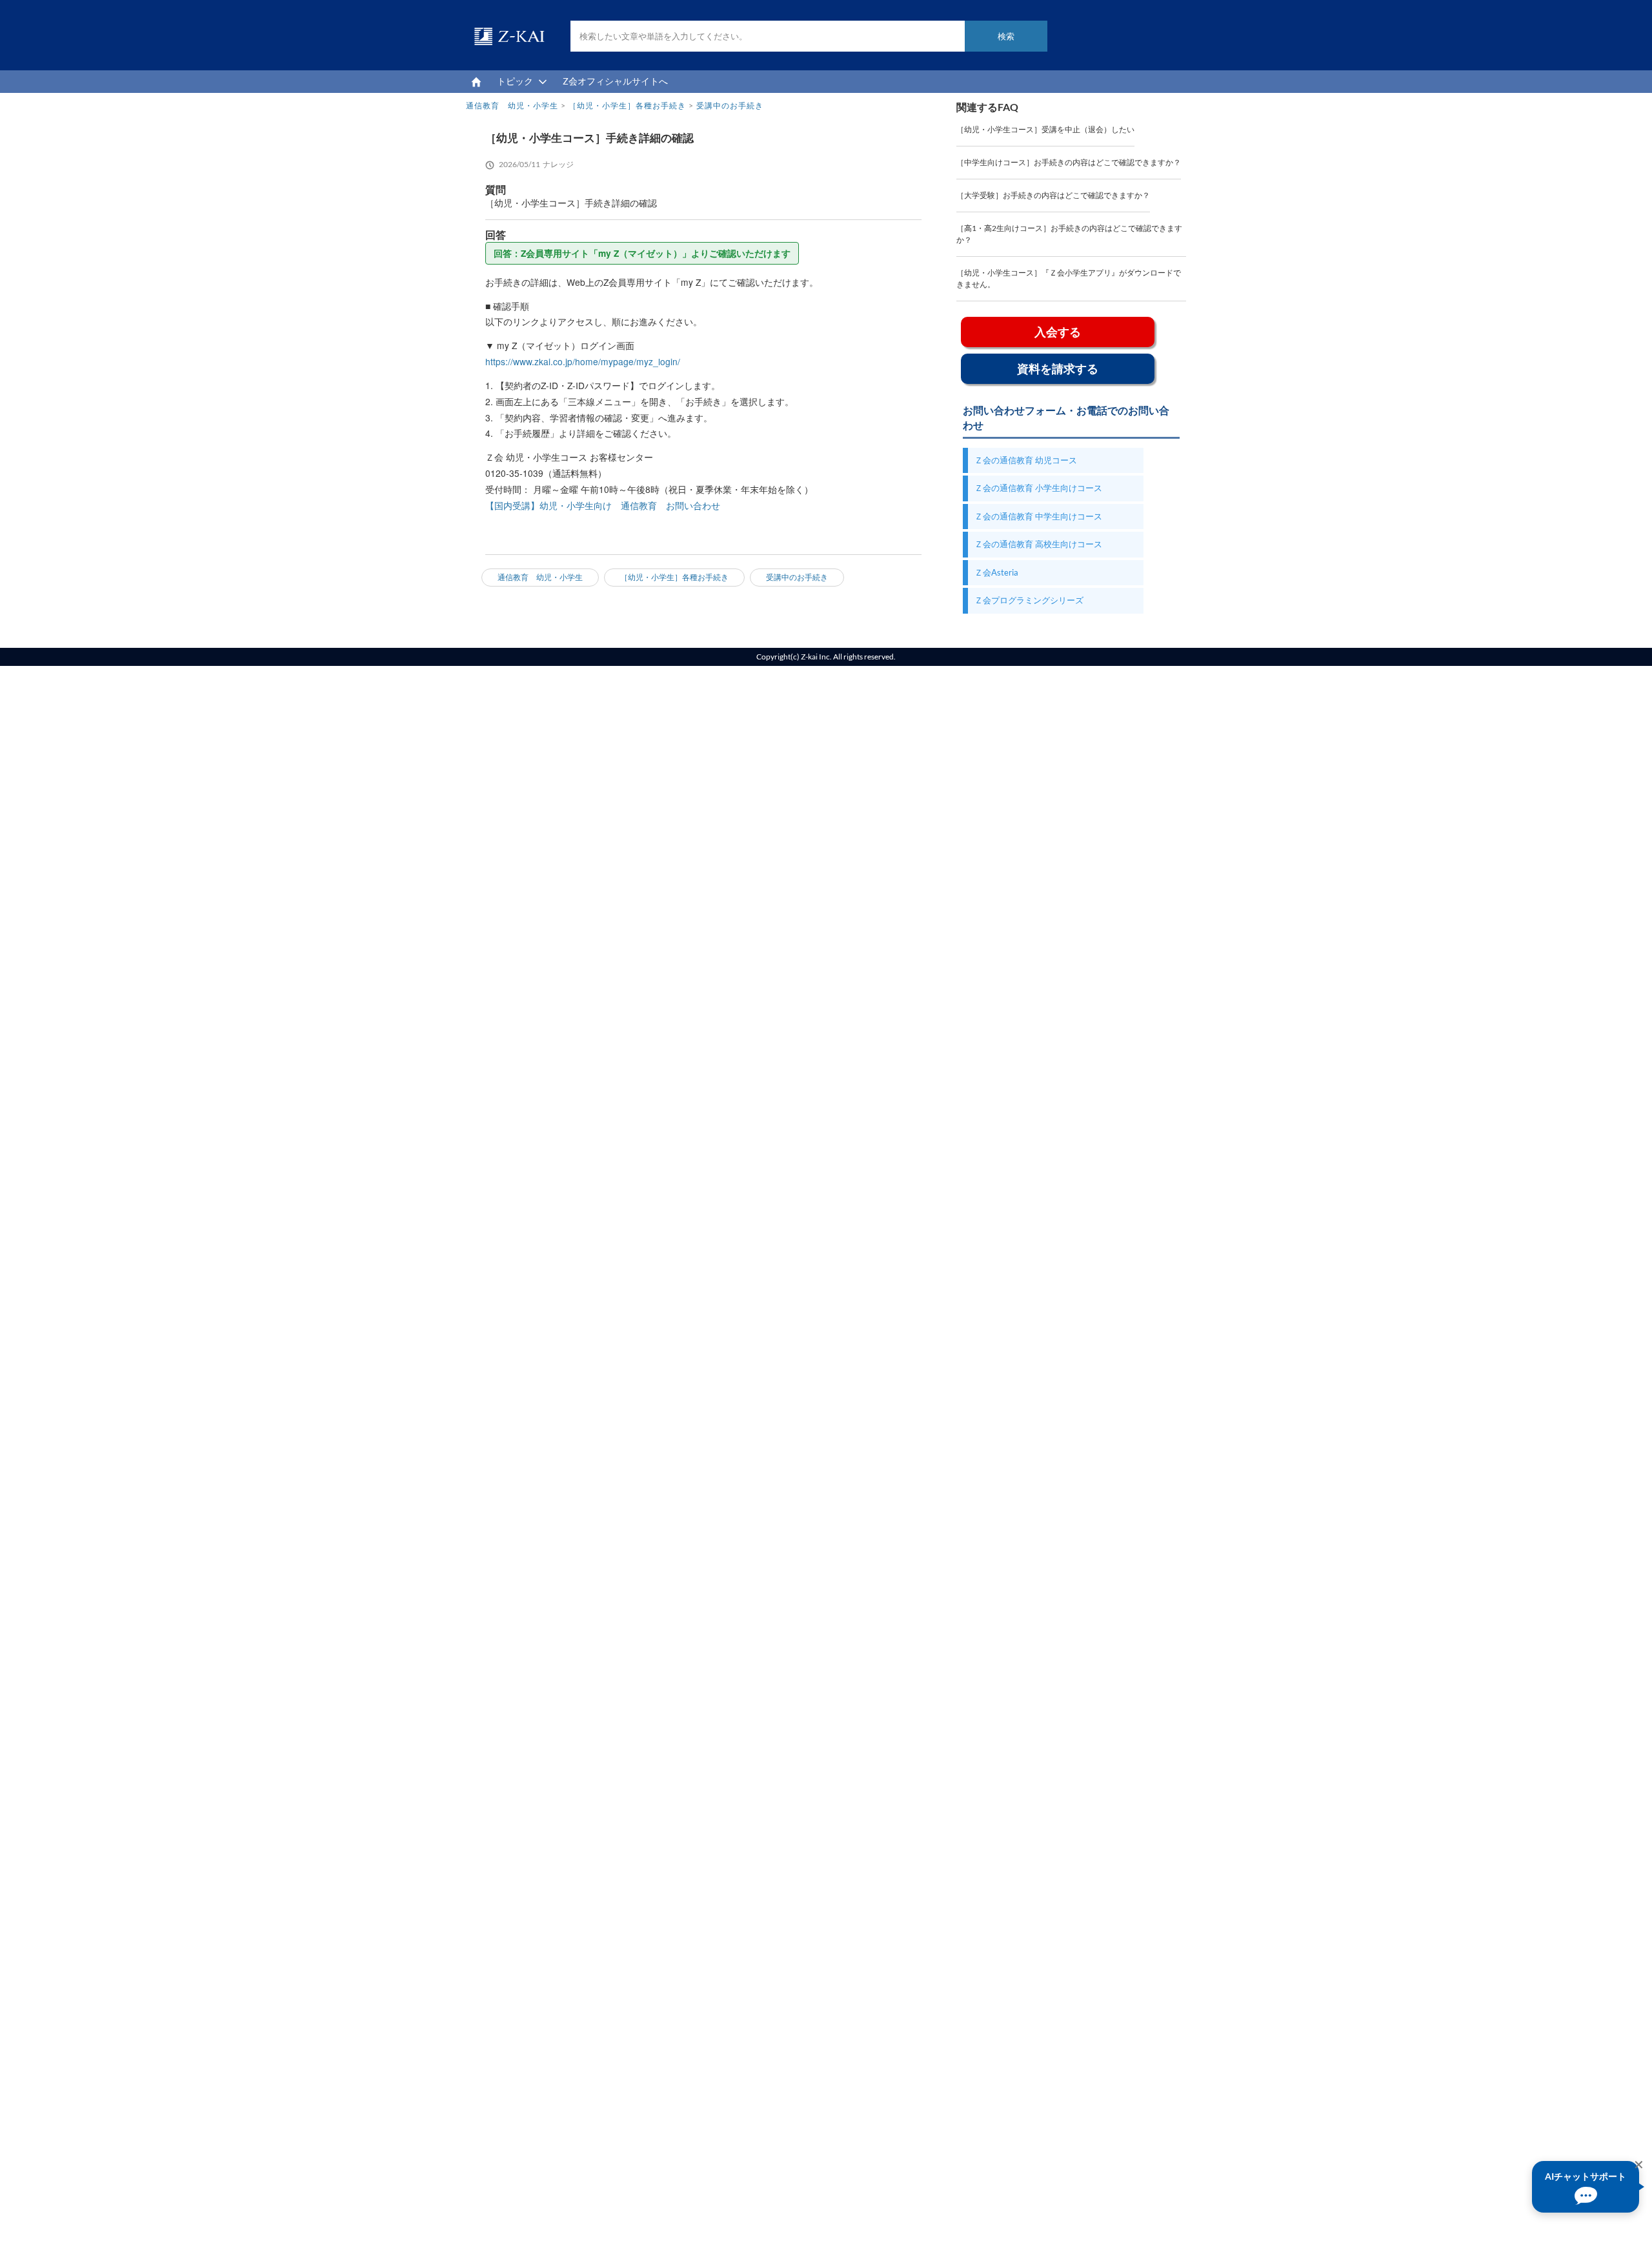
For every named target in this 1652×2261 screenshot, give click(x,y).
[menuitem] (476, 82)
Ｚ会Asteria (996, 572)
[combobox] (809, 36)
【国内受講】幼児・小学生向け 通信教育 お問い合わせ (603, 505)
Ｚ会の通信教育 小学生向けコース (1038, 488)
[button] (1586, 2187)
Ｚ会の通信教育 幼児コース (1026, 460)
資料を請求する (1058, 368)
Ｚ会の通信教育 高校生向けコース (1038, 544)
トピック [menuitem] (515, 81)
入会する (1058, 332)
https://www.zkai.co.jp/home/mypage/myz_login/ (583, 361)
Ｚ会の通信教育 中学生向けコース (1038, 516)
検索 (1006, 36)
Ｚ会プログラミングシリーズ (1029, 600)
